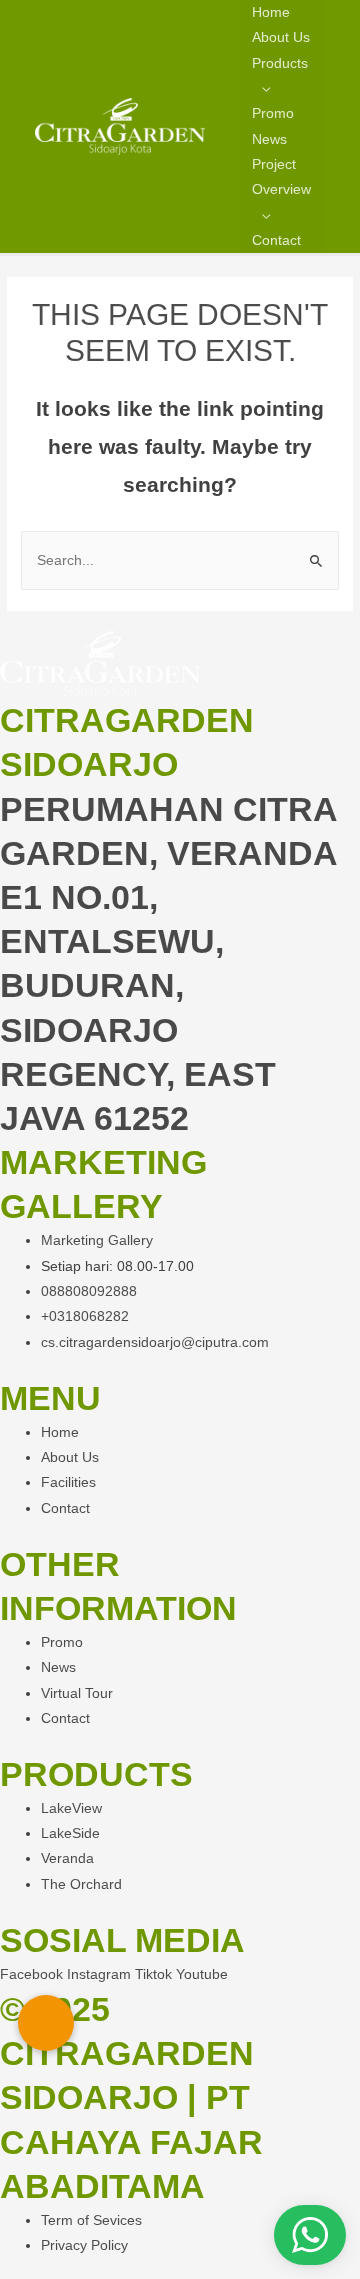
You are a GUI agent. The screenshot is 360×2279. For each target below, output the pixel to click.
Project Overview (281, 177)
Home (271, 12)
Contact (276, 240)
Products (280, 63)
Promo (273, 113)
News (269, 139)
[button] (46, 2023)
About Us (281, 37)
